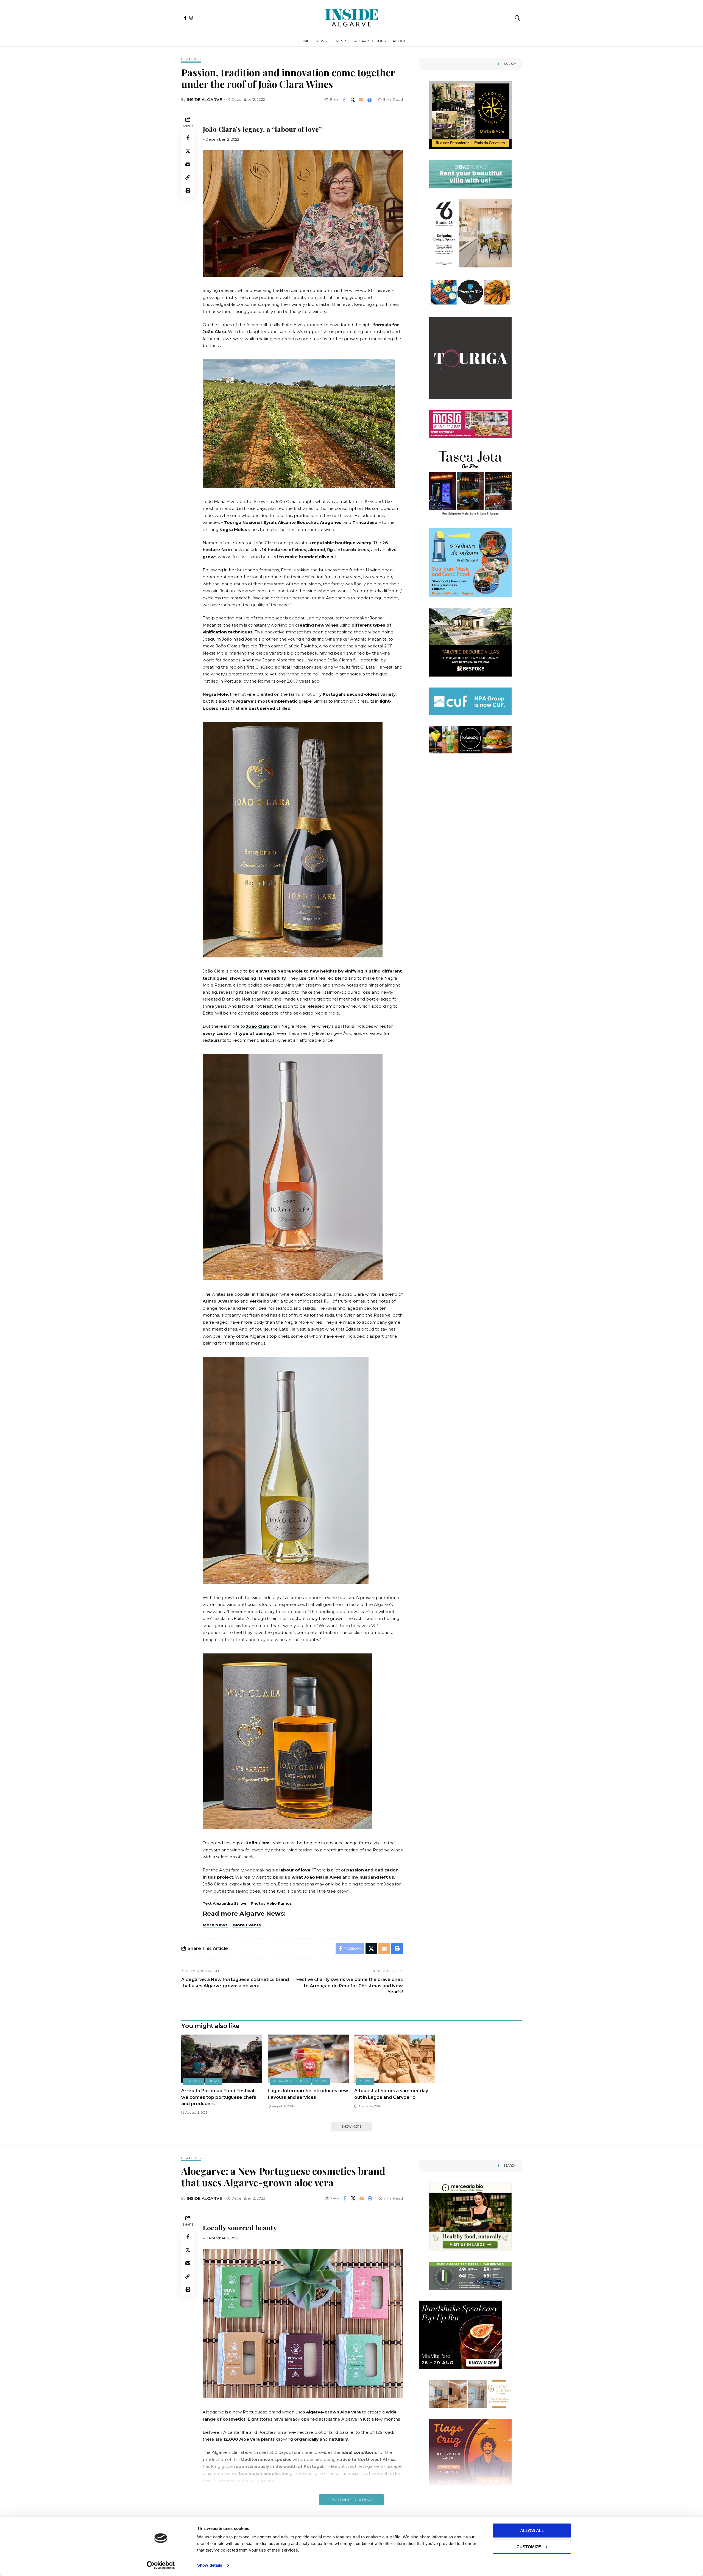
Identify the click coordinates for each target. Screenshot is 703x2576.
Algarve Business (290, 2081)
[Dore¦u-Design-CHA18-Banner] (470, 2394)
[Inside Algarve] (351, 18)
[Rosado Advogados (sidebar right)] (470, 174)
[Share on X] (353, 100)
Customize (529, 2546)
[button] (518, 18)
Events (194, 2081)
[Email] (361, 100)
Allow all (532, 2531)
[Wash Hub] (470, 642)
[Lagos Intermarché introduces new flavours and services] (308, 2059)
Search (510, 64)
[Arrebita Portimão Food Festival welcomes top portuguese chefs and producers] (222, 2059)
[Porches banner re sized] (470, 115)
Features (191, 59)
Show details (210, 2565)
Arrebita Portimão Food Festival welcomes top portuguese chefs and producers (219, 2097)
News (214, 2081)
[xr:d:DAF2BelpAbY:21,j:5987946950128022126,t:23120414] (470, 471)
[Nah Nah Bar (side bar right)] (470, 351)
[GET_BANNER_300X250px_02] (470, 562)
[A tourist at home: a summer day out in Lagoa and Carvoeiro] (395, 2059)
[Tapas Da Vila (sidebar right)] (470, 424)
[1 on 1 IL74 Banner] (470, 292)
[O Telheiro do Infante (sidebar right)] (470, 233)
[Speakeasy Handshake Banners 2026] (461, 2335)
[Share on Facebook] (344, 100)
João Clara (214, 332)
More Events (247, 1925)
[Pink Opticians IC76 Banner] (470, 701)
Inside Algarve (204, 100)
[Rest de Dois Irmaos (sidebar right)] (470, 739)
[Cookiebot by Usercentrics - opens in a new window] (161, 2565)
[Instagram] (191, 18)
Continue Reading (351, 2500)
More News (215, 1925)
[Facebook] (185, 18)
